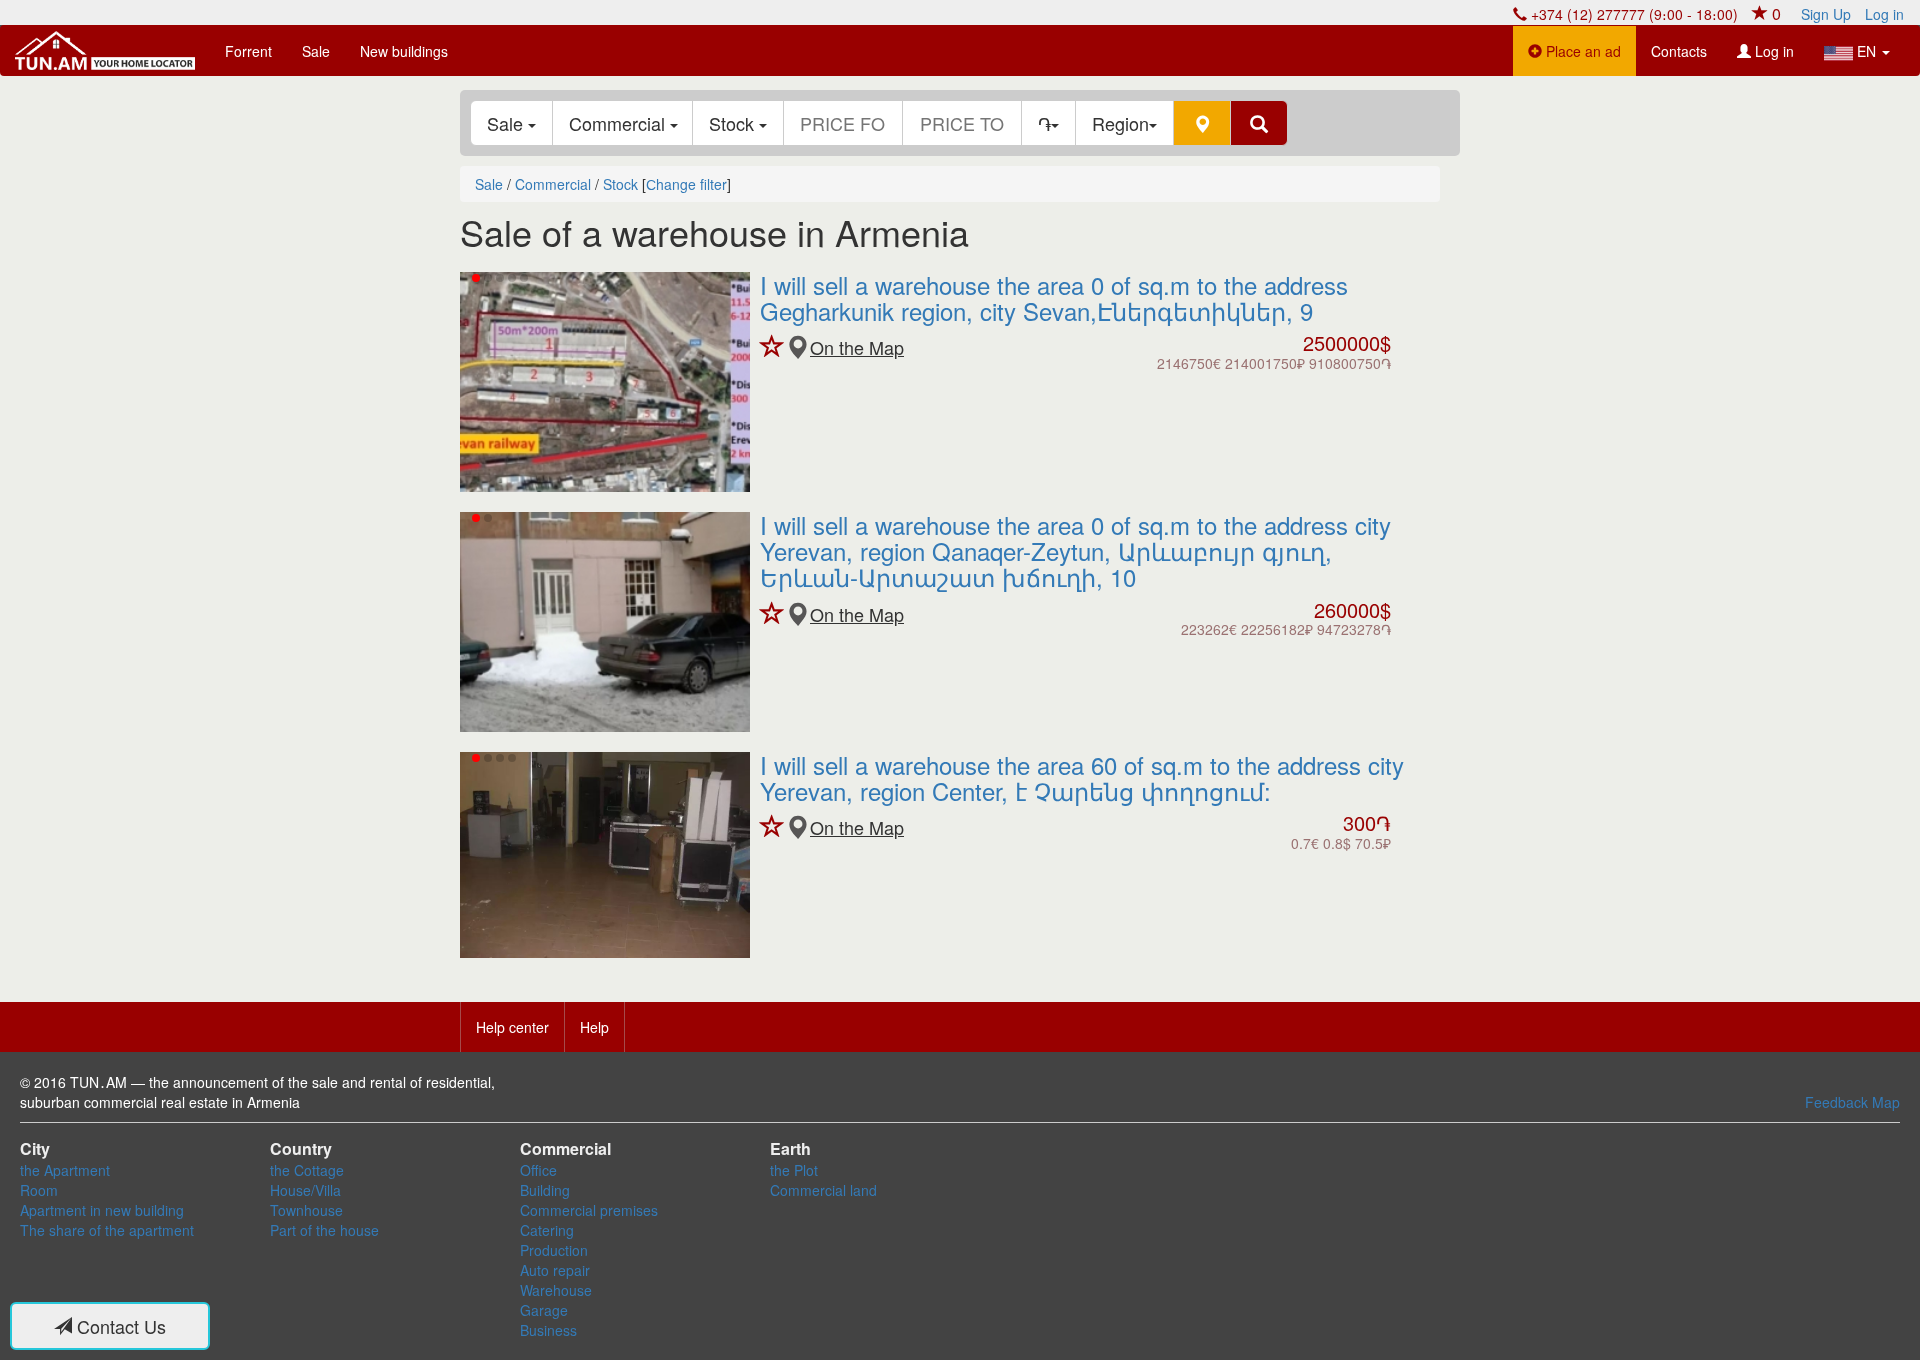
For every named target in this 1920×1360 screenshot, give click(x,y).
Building (545, 1190)
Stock (734, 123)
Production (554, 1250)
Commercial (619, 123)
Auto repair (555, 1270)
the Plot (794, 1170)
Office (538, 1170)
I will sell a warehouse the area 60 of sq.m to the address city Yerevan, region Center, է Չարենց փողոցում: (1082, 777)
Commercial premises (589, 1210)
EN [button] (1866, 51)
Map (1886, 1102)
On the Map (857, 347)
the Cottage (307, 1170)
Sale (316, 51)
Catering (547, 1230)
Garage (544, 1310)
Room (39, 1190)
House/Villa (305, 1190)
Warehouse (556, 1290)
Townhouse (306, 1210)
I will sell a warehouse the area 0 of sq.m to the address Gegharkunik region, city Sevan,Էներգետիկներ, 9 (1054, 297)
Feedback (1836, 1102)
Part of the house (324, 1230)
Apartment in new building (102, 1210)
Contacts (1679, 51)
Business (548, 1330)
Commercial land (823, 1190)
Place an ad (1581, 51)
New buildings (404, 51)
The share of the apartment (107, 1230)
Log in (1884, 14)
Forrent (248, 51)
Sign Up (1826, 14)
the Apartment (65, 1170)
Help (594, 1027)
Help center (512, 1027)
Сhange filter (686, 184)
